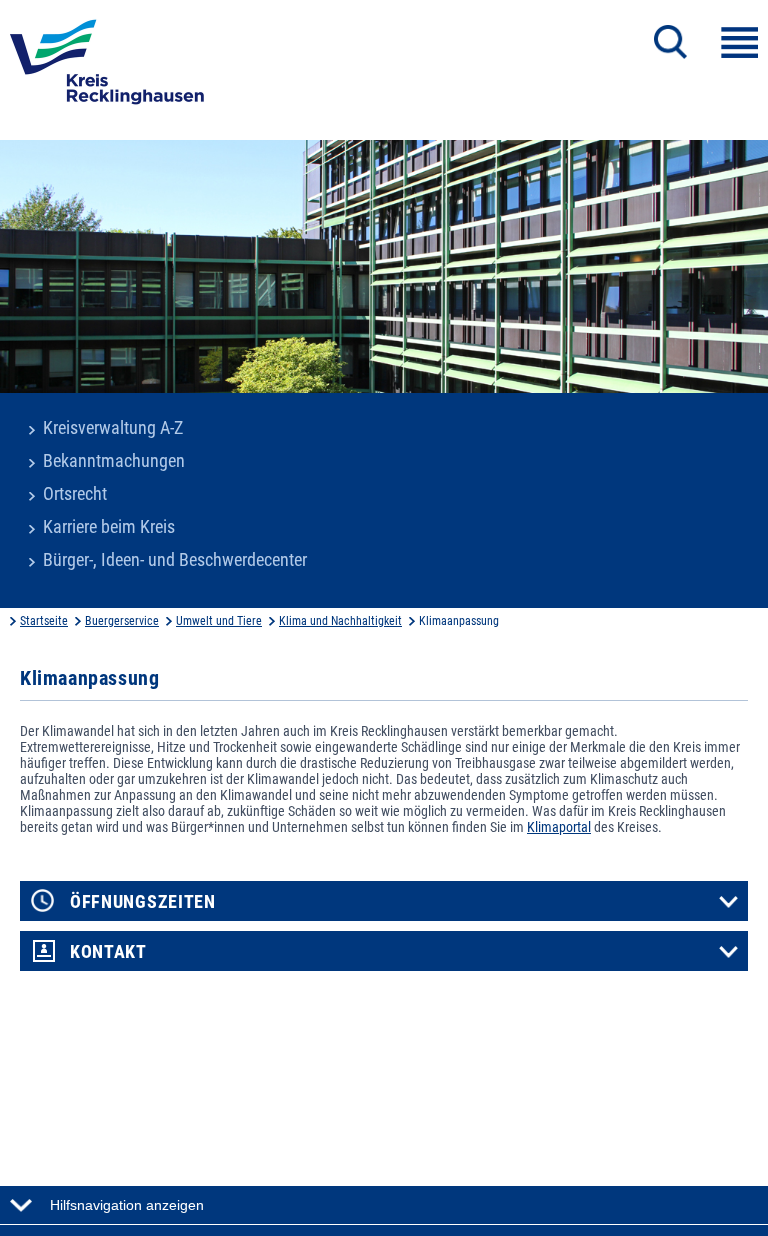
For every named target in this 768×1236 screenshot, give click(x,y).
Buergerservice (122, 621)
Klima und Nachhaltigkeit (340, 621)
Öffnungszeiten (143, 902)
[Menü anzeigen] (739, 42)
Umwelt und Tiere (219, 621)
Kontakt (108, 952)
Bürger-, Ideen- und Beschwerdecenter (175, 560)
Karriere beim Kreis (109, 527)
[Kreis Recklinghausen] (107, 68)
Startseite (44, 621)
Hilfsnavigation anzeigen (127, 1205)
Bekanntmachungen (114, 461)
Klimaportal (559, 827)
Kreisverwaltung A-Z (113, 428)
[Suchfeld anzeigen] (670, 42)
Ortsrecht (75, 494)
